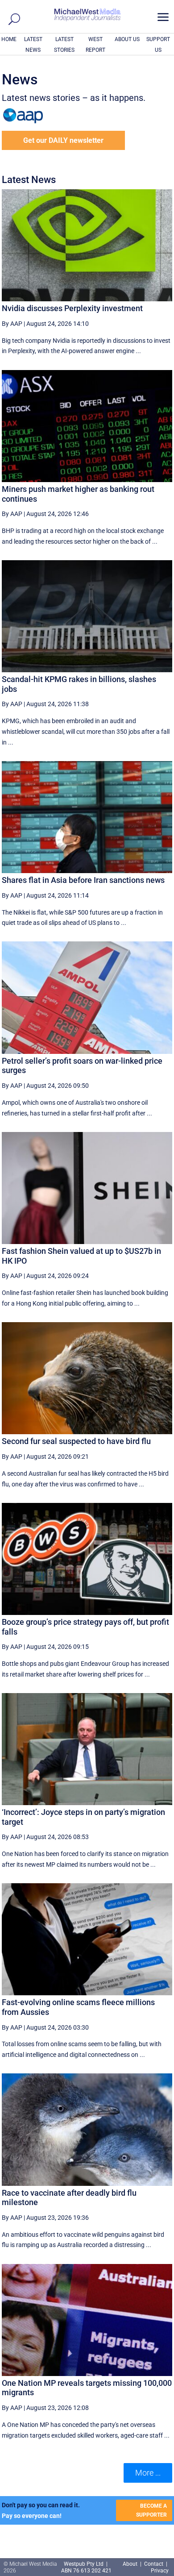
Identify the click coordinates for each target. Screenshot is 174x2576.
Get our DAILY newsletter (63, 140)
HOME (9, 39)
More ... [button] (148, 2473)
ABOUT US (127, 39)
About (131, 2564)
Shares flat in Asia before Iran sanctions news (83, 880)
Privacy (160, 2571)
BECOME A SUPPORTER (151, 2510)
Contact (154, 2564)
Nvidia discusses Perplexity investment (72, 308)
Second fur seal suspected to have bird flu (76, 1441)
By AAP (12, 324)
